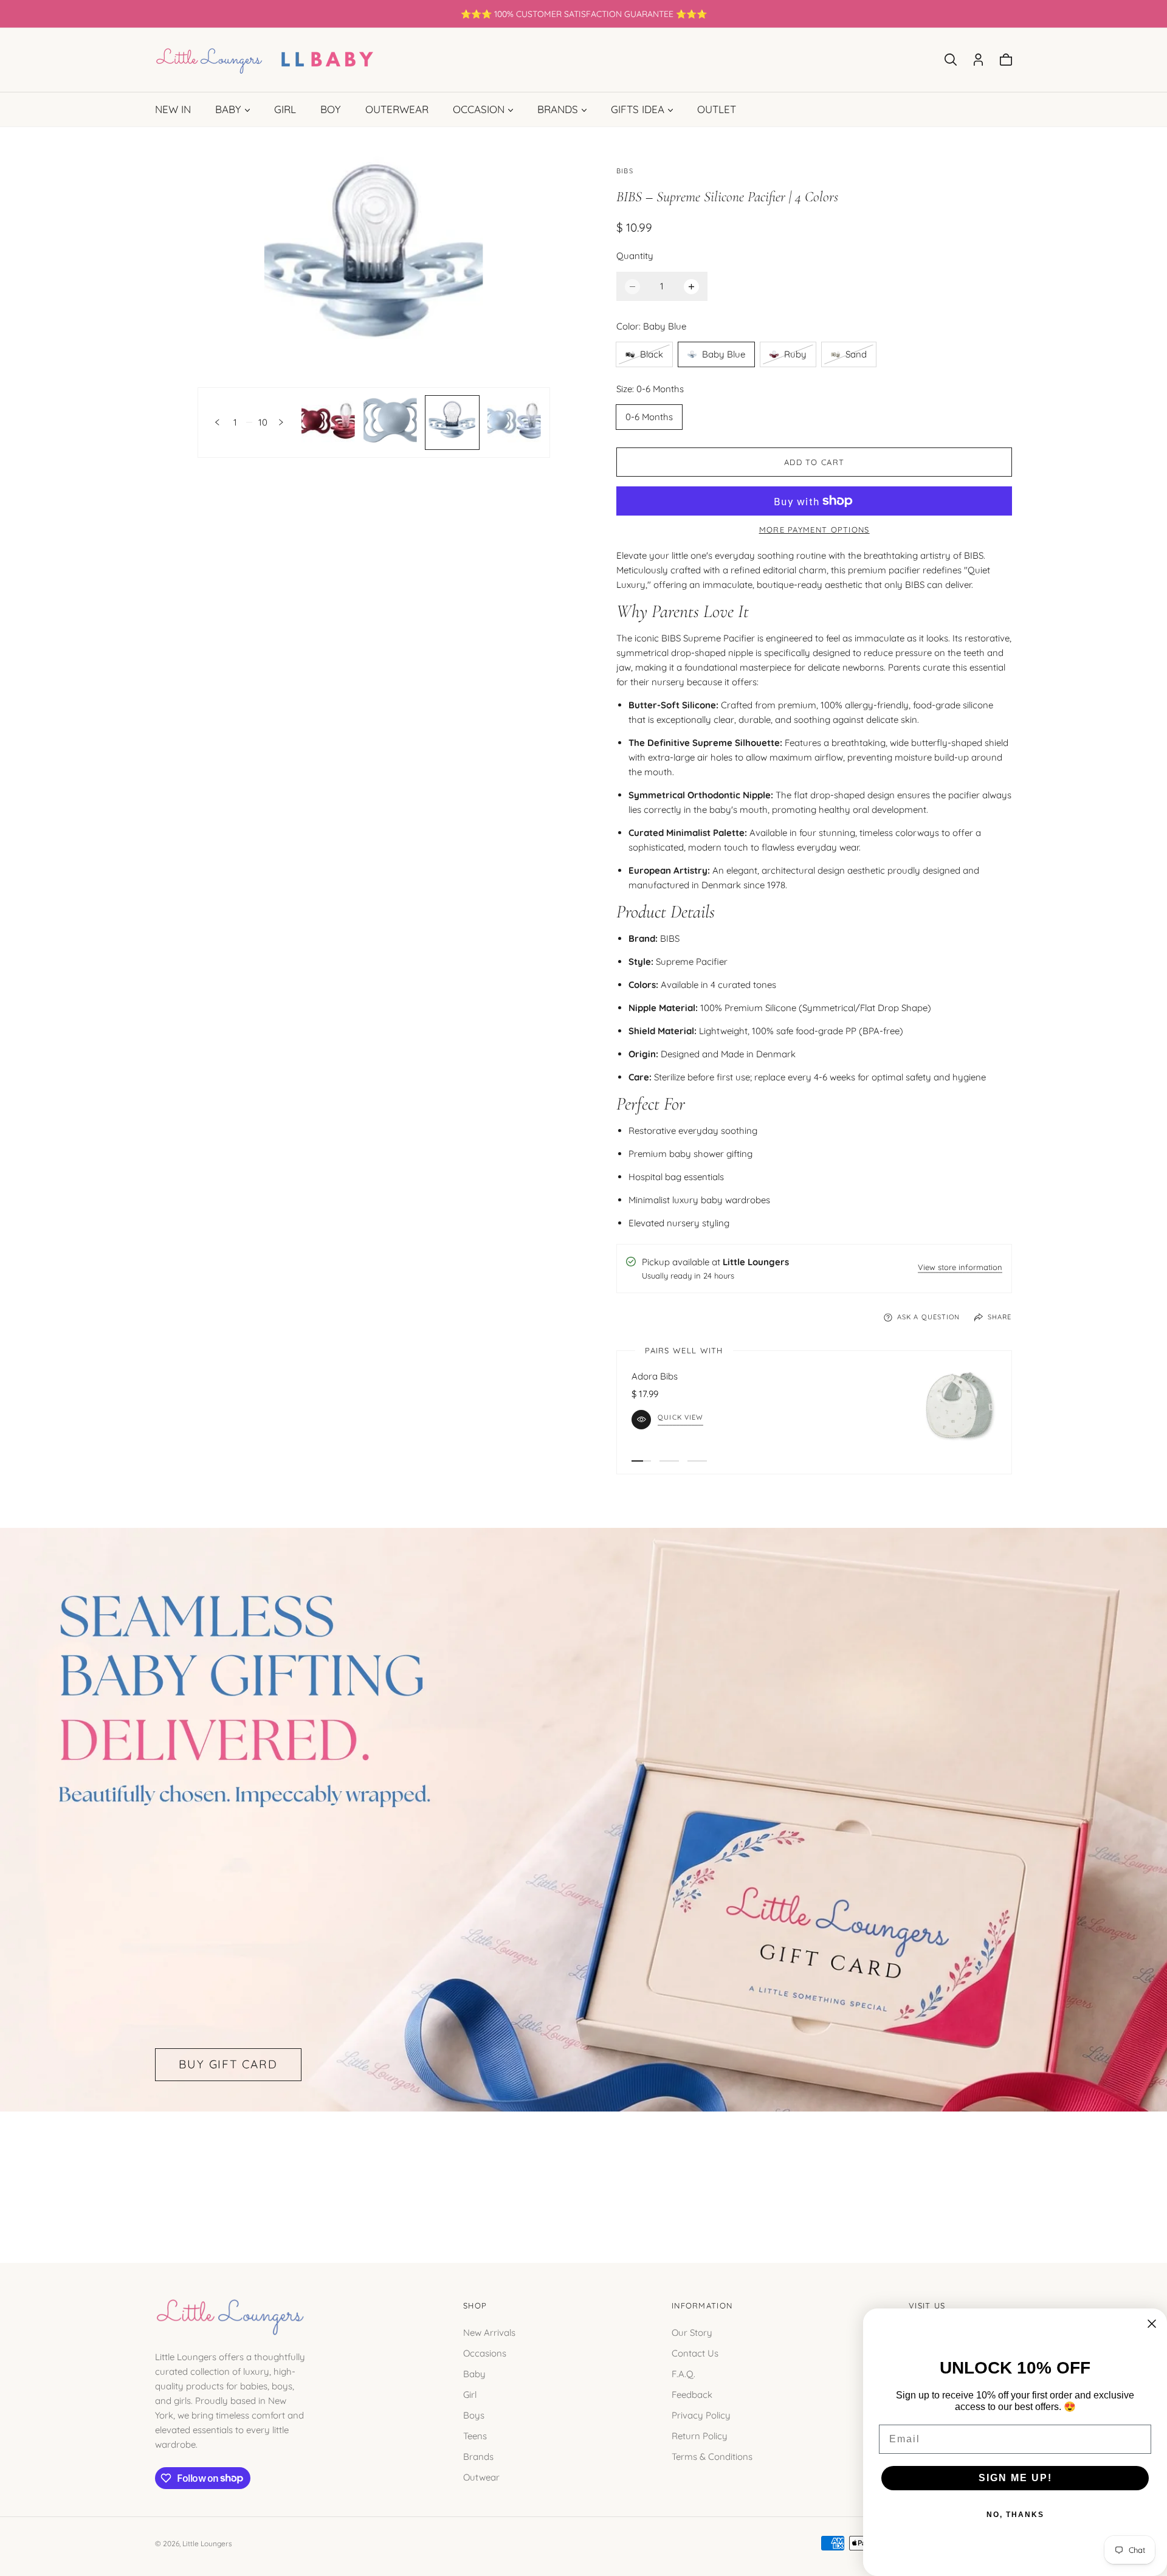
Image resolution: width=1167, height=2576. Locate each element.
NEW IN (173, 109)
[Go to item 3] (697, 1461)
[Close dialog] (1152, 2324)
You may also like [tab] (583, 2174)
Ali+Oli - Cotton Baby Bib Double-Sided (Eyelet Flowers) (748, 1376)
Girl (470, 2394)
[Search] (951, 60)
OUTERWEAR (397, 109)
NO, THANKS (1015, 2515)
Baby (474, 2373)
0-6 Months (649, 417)
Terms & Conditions (712, 2456)
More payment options (814, 530)
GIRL (285, 109)
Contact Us (695, 2353)
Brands (478, 2456)
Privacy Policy (701, 2415)
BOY (331, 109)
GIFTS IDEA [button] (638, 109)
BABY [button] (228, 109)
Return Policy (700, 2435)
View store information (960, 1268)
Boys (474, 2415)
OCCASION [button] (479, 109)
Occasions (485, 2353)
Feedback (692, 2394)
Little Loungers (207, 2543)
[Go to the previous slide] (217, 422)
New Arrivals (489, 2332)
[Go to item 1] (641, 1461)
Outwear (481, 2477)
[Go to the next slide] (281, 422)
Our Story (692, 2332)
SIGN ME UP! (1015, 2478)
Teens (475, 2435)
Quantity (635, 256)
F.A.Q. (683, 2373)
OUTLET (717, 109)
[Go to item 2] (669, 1461)
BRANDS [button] (558, 109)
